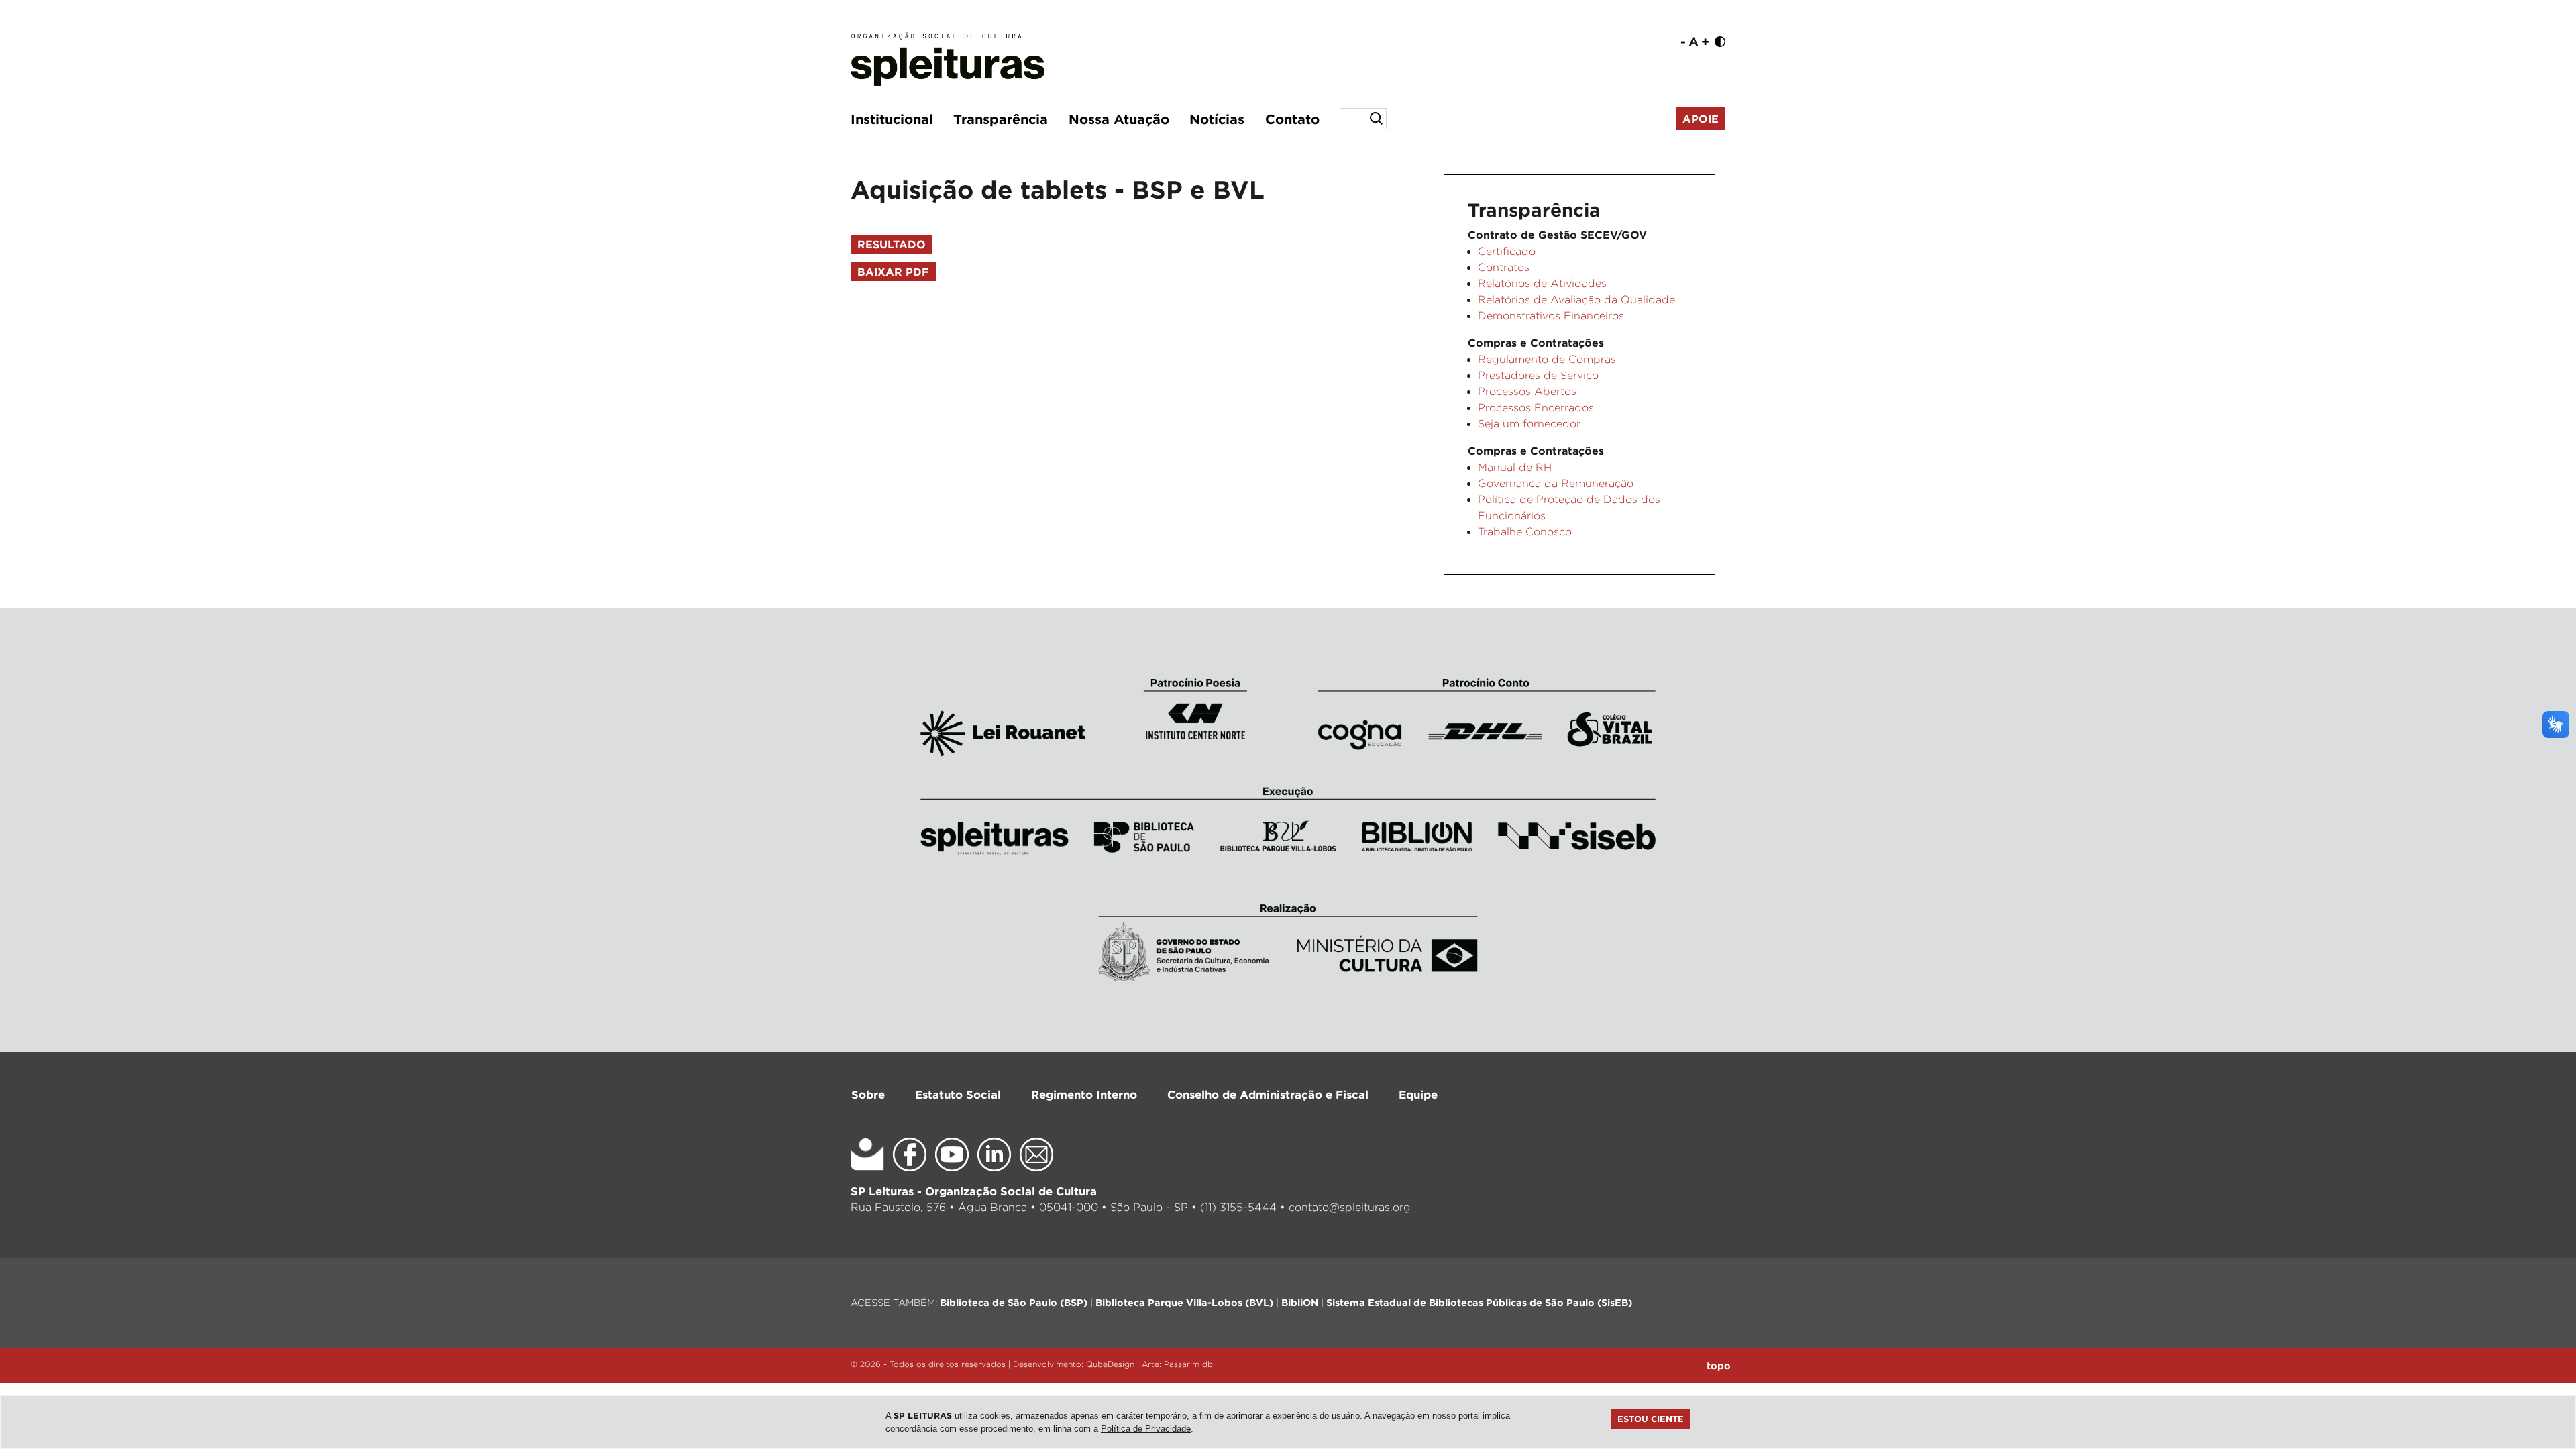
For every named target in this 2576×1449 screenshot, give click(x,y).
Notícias (1217, 119)
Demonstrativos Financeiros (1551, 316)
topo (1719, 1365)
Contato (1292, 119)
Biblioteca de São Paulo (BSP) (1014, 1302)
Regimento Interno (1084, 1094)
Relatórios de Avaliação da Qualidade (1576, 300)
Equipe (1418, 1094)
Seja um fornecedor (1529, 424)
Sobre (868, 1094)
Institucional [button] (892, 119)
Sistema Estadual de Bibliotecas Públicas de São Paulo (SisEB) (1479, 1302)
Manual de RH (1515, 467)
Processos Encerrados (1536, 408)
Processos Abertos (1527, 391)
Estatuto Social (958, 1094)
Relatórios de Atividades (1542, 283)
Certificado (1507, 251)
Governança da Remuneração (1556, 483)
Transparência (1001, 119)
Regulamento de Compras (1547, 359)
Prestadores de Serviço (1538, 375)
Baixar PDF (893, 272)
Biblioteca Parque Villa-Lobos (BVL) (1184, 1302)
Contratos (1504, 267)
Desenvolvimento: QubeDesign (1074, 1364)
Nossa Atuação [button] (1119, 119)
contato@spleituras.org (1350, 1207)
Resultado (892, 244)
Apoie (1701, 119)
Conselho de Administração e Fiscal (1268, 1094)
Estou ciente (1651, 1419)
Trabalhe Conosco (1525, 532)
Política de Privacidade (1146, 1429)
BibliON (1300, 1302)
